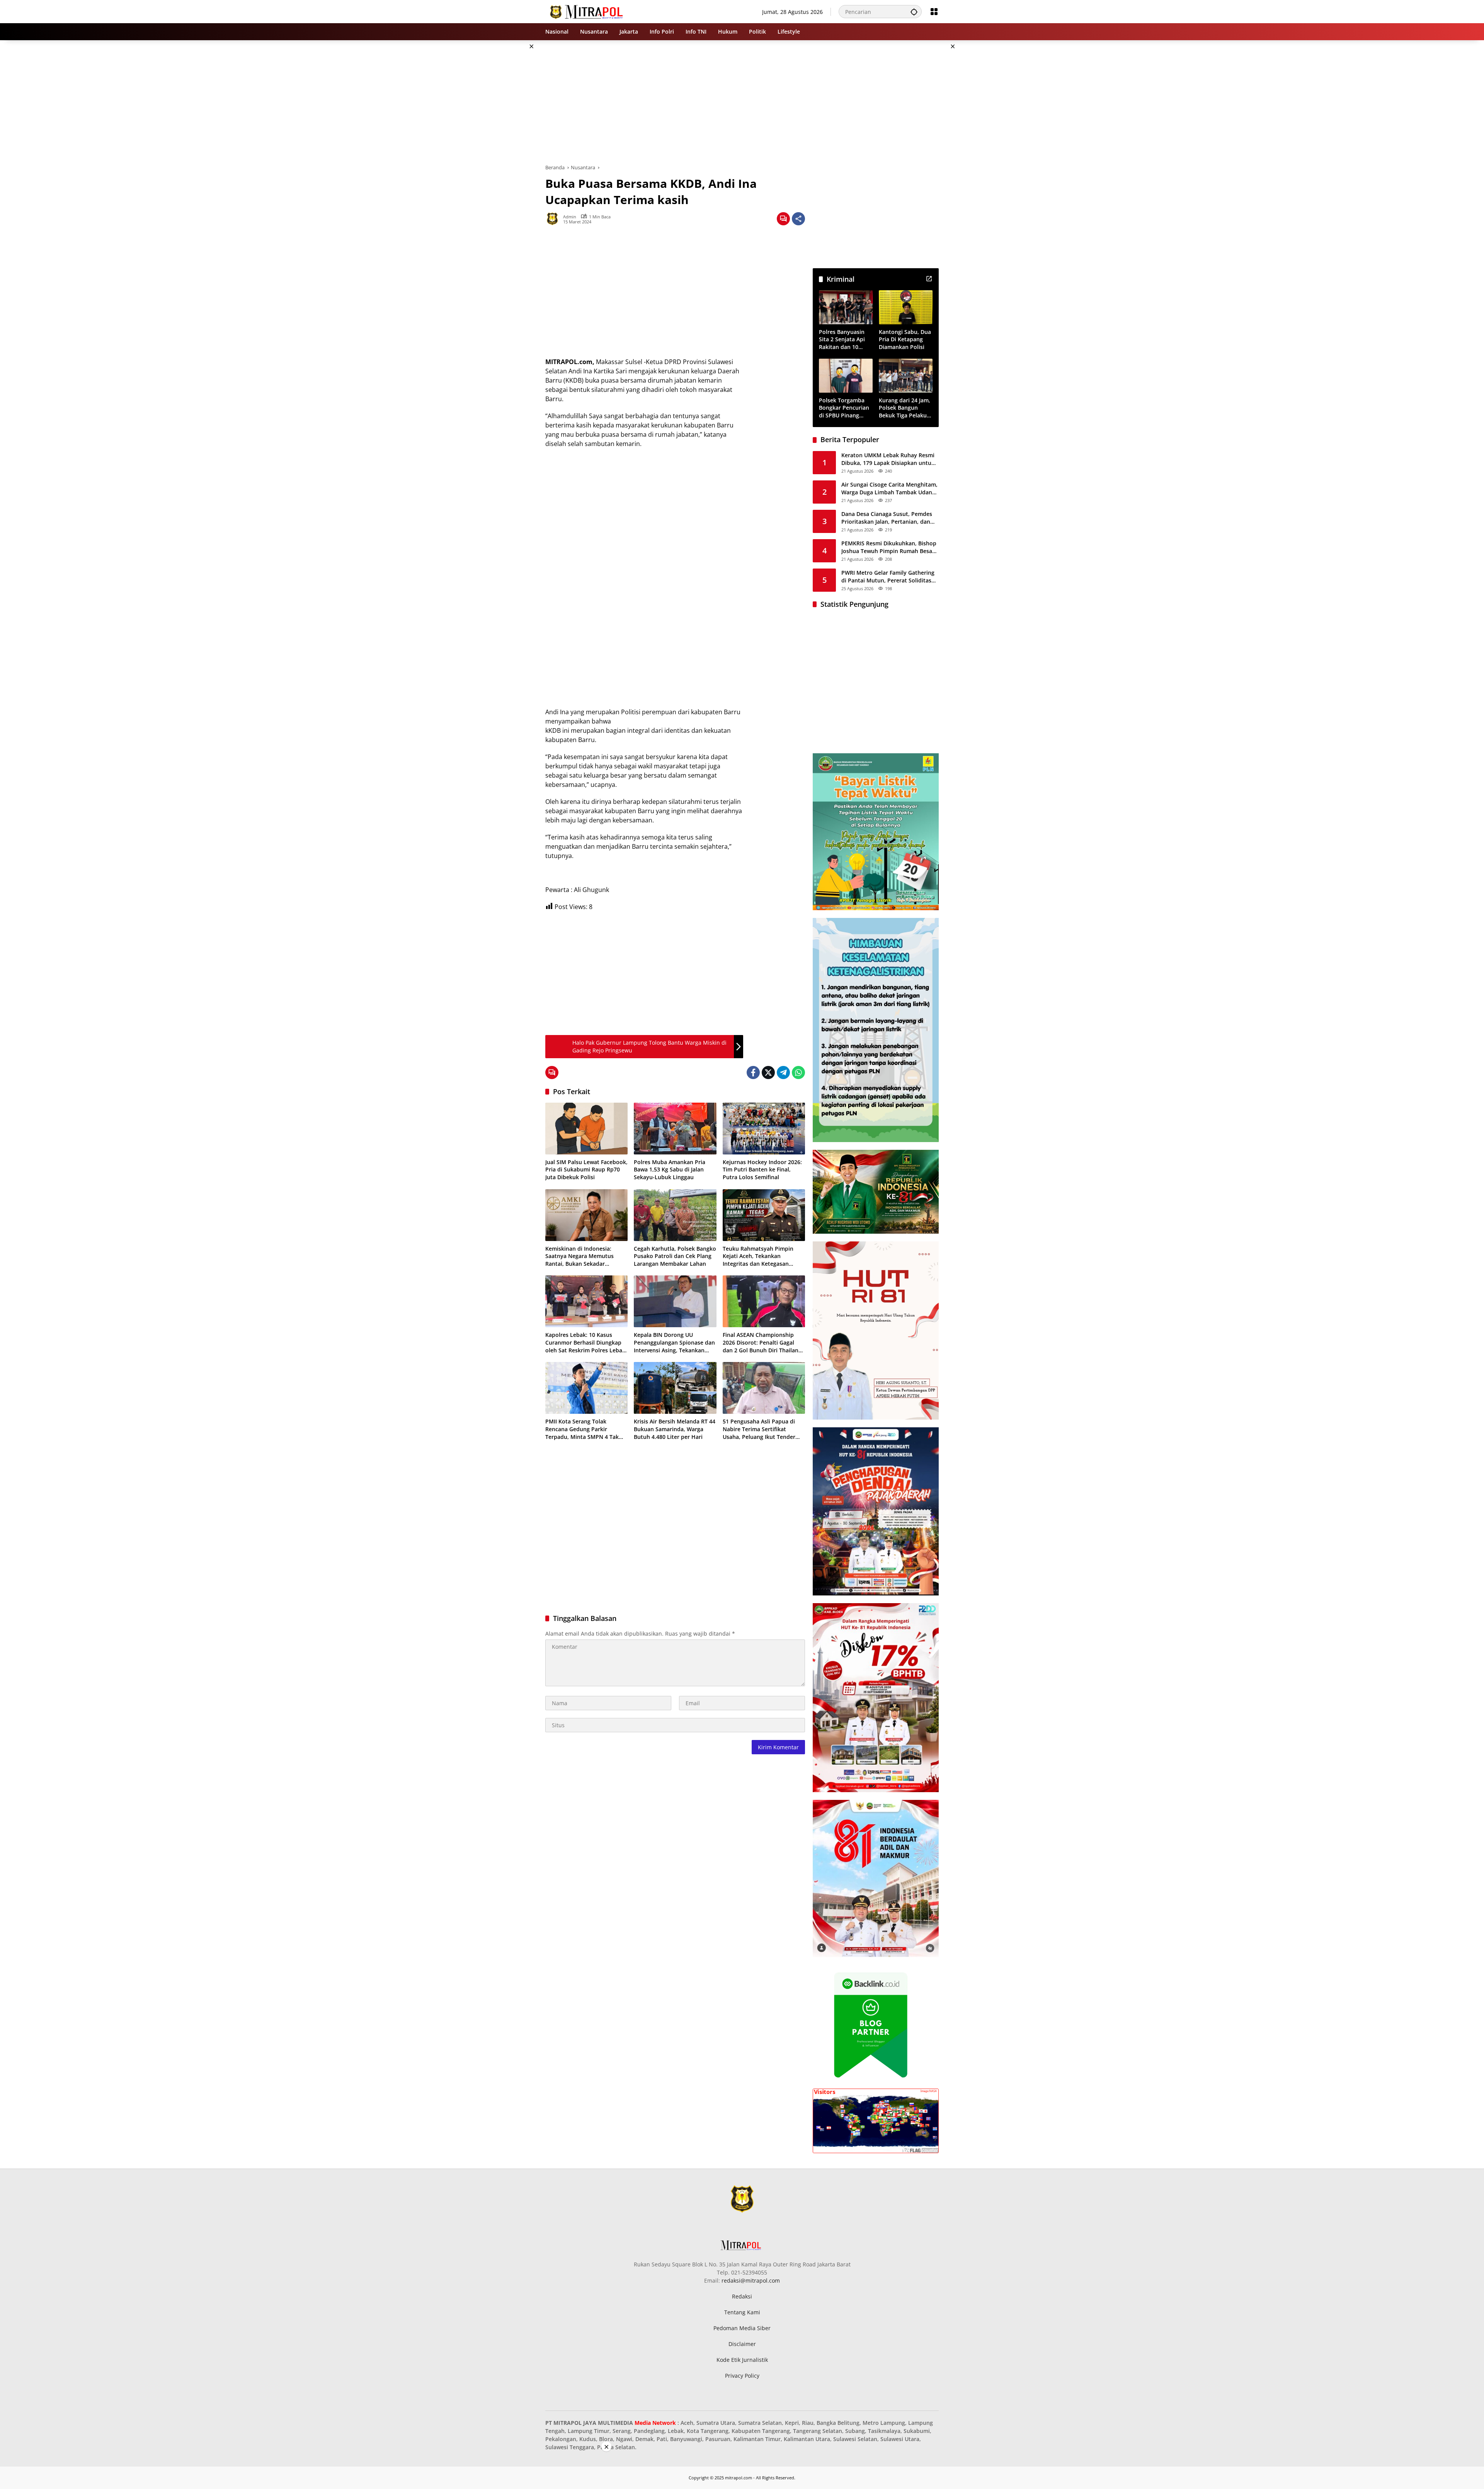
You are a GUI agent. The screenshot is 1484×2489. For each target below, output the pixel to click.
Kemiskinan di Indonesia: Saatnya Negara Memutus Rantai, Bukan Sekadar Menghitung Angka (579, 1256)
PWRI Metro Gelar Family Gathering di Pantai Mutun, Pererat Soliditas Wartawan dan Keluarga (888, 576)
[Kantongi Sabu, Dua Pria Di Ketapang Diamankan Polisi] (906, 307)
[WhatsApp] (798, 1073)
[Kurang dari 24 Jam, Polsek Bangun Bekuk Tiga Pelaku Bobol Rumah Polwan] (906, 375)
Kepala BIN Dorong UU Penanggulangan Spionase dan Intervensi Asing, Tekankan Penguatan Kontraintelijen (674, 1342)
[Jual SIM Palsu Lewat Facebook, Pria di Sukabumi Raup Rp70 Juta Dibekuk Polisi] (586, 1129)
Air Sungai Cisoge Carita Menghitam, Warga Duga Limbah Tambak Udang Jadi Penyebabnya (889, 488)
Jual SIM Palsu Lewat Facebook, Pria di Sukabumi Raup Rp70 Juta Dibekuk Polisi (586, 1170)
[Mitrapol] (587, 11)
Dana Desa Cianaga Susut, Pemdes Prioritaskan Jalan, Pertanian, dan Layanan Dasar (887, 518)
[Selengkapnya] (929, 279)
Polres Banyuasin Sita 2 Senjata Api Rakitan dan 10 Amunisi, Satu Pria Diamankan (843, 340)
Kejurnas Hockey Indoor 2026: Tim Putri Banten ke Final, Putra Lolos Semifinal (762, 1170)
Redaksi (742, 2296)
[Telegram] (783, 1073)
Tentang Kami (742, 2312)
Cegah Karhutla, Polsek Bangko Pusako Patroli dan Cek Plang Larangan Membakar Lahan (675, 1256)
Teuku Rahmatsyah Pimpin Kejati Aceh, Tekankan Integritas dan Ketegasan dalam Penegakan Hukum (758, 1256)
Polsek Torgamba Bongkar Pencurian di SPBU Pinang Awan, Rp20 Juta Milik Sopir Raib (844, 408)
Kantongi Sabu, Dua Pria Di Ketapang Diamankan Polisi (905, 339)
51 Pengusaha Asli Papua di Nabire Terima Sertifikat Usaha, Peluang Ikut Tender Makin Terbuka (759, 1429)
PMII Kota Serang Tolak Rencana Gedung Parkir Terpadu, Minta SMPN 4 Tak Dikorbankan (582, 1429)
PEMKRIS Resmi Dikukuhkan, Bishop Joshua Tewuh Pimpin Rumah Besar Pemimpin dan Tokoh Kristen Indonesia (889, 547)
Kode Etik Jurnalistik (742, 2360)
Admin (570, 217)
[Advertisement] (506, 156)
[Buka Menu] (934, 12)
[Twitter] (768, 1073)
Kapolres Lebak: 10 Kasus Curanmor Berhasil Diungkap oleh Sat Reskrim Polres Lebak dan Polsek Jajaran (585, 1342)
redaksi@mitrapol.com (751, 2280)
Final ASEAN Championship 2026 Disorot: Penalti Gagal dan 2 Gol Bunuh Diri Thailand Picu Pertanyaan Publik (762, 1342)
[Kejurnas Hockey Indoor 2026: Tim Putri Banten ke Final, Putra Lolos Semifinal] (764, 1129)
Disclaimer (742, 2344)
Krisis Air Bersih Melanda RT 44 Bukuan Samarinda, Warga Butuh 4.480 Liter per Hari (675, 1429)
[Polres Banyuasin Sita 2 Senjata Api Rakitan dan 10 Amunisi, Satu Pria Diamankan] (846, 307)
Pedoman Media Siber (742, 2328)
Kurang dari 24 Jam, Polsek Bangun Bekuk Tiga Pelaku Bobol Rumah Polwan (905, 408)
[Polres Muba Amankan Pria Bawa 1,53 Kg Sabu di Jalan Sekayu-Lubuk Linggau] (675, 1129)
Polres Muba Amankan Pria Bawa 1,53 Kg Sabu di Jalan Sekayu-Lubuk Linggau (670, 1170)
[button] (914, 12)
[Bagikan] (798, 219)
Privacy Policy (742, 2376)
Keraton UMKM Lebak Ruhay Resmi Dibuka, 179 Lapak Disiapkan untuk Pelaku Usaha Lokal (888, 459)
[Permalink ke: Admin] (554, 219)
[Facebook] (753, 1073)
